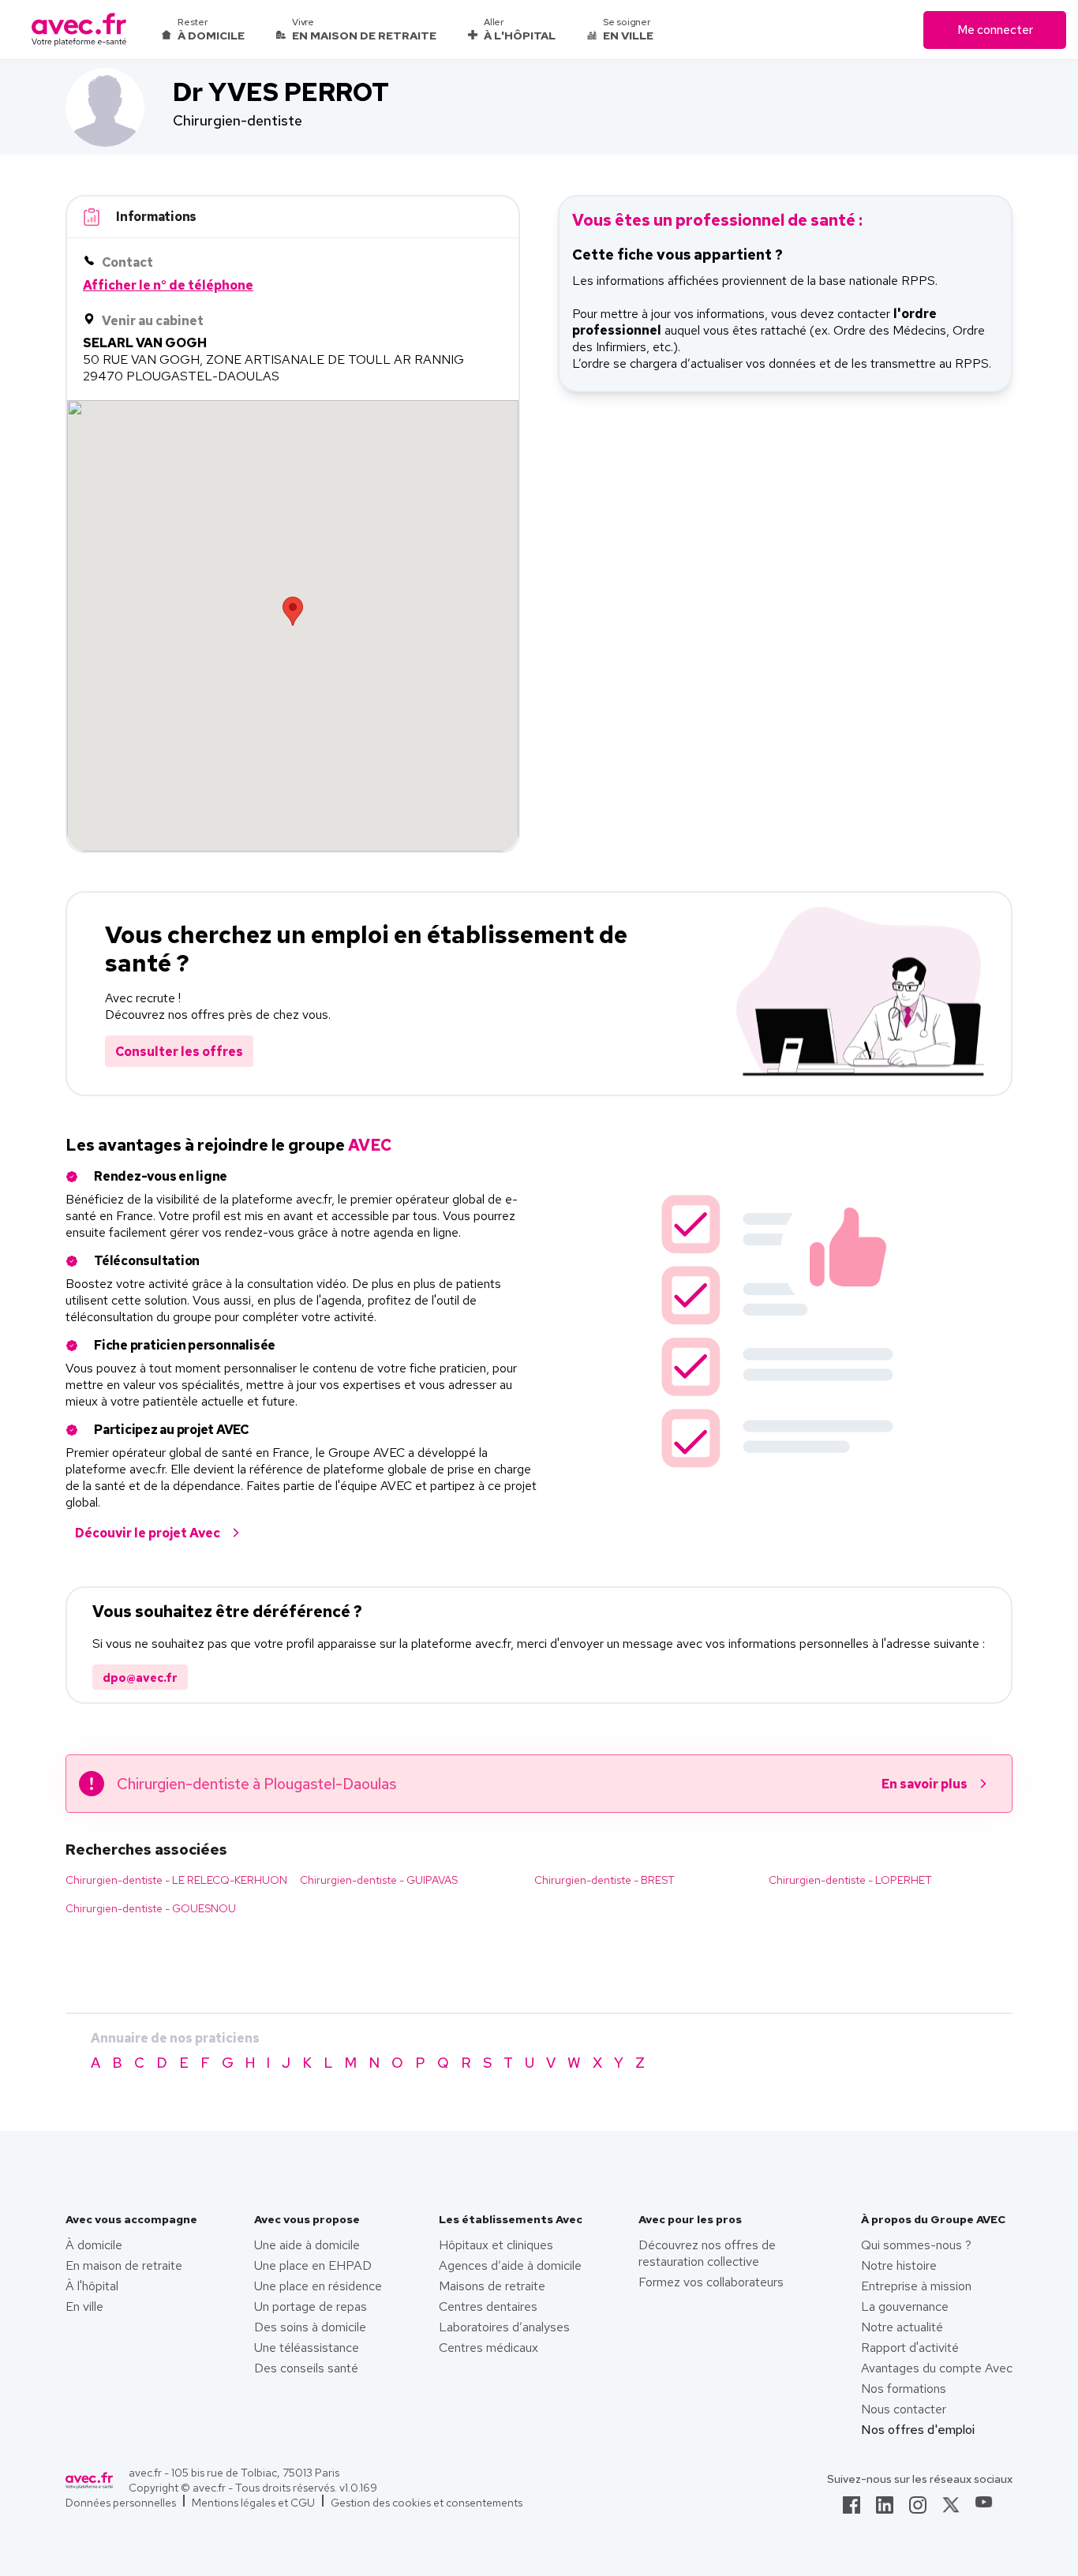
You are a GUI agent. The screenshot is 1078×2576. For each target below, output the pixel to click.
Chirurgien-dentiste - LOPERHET (850, 1880)
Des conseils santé (306, 2368)
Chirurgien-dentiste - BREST (605, 1880)
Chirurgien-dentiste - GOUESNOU (151, 1908)
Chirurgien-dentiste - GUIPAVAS (379, 1880)
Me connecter (995, 30)
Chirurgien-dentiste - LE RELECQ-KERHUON (176, 1880)
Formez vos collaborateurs (711, 2282)
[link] (852, 2510)
